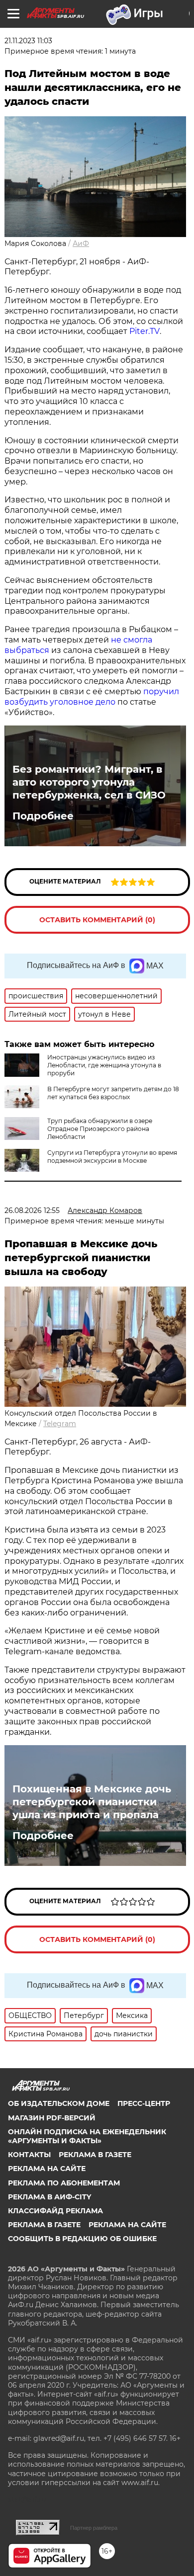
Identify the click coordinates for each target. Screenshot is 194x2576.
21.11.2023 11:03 (28, 41)
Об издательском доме (59, 2103)
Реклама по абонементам (64, 2183)
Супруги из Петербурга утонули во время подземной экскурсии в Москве (112, 1157)
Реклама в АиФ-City (49, 2197)
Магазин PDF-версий (52, 2118)
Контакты (29, 2155)
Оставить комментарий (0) (97, 920)
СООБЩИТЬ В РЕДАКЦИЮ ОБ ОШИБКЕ (82, 2239)
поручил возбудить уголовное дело (92, 697)
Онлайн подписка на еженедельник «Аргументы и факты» (87, 2136)
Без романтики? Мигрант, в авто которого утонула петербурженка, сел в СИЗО (89, 782)
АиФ (81, 243)
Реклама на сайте (47, 2169)
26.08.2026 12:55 (32, 1210)
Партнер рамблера (94, 2528)
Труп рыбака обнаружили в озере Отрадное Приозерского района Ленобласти (100, 1129)
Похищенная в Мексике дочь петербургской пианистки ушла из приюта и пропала (92, 1802)
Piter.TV (145, 331)
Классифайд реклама (55, 2211)
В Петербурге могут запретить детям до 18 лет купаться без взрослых (113, 1093)
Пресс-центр (144, 2103)
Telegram (60, 1424)
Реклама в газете (95, 2155)
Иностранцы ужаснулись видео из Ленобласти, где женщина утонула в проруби (104, 1065)
